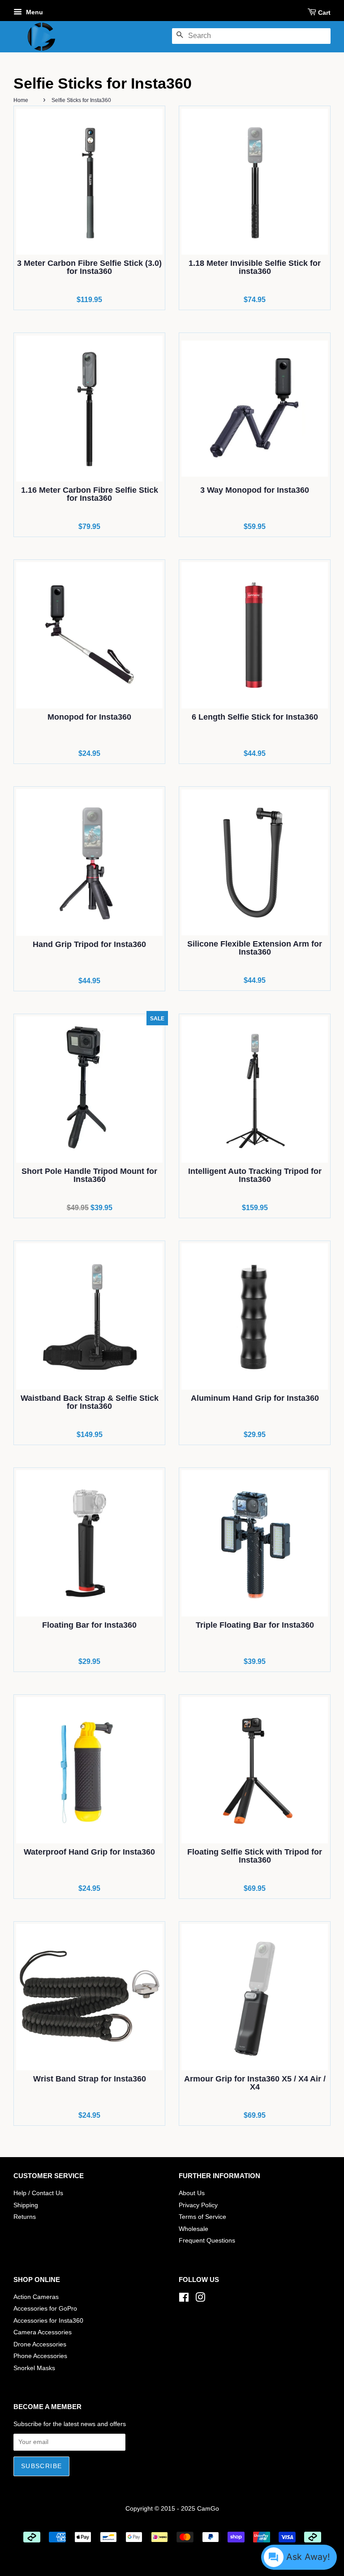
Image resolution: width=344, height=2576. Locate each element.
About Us (192, 2193)
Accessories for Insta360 (48, 2321)
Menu (34, 12)
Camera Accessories (43, 2332)
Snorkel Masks (34, 2368)
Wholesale (193, 2229)
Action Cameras (36, 2297)
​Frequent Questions (207, 2241)
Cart (324, 13)
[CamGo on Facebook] (184, 2299)
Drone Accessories (40, 2344)
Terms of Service (202, 2217)
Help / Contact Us (38, 2193)
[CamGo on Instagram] (200, 2299)
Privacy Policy (198, 2205)
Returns (25, 2217)
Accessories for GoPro (45, 2309)
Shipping (26, 2205)
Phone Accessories (40, 2356)
